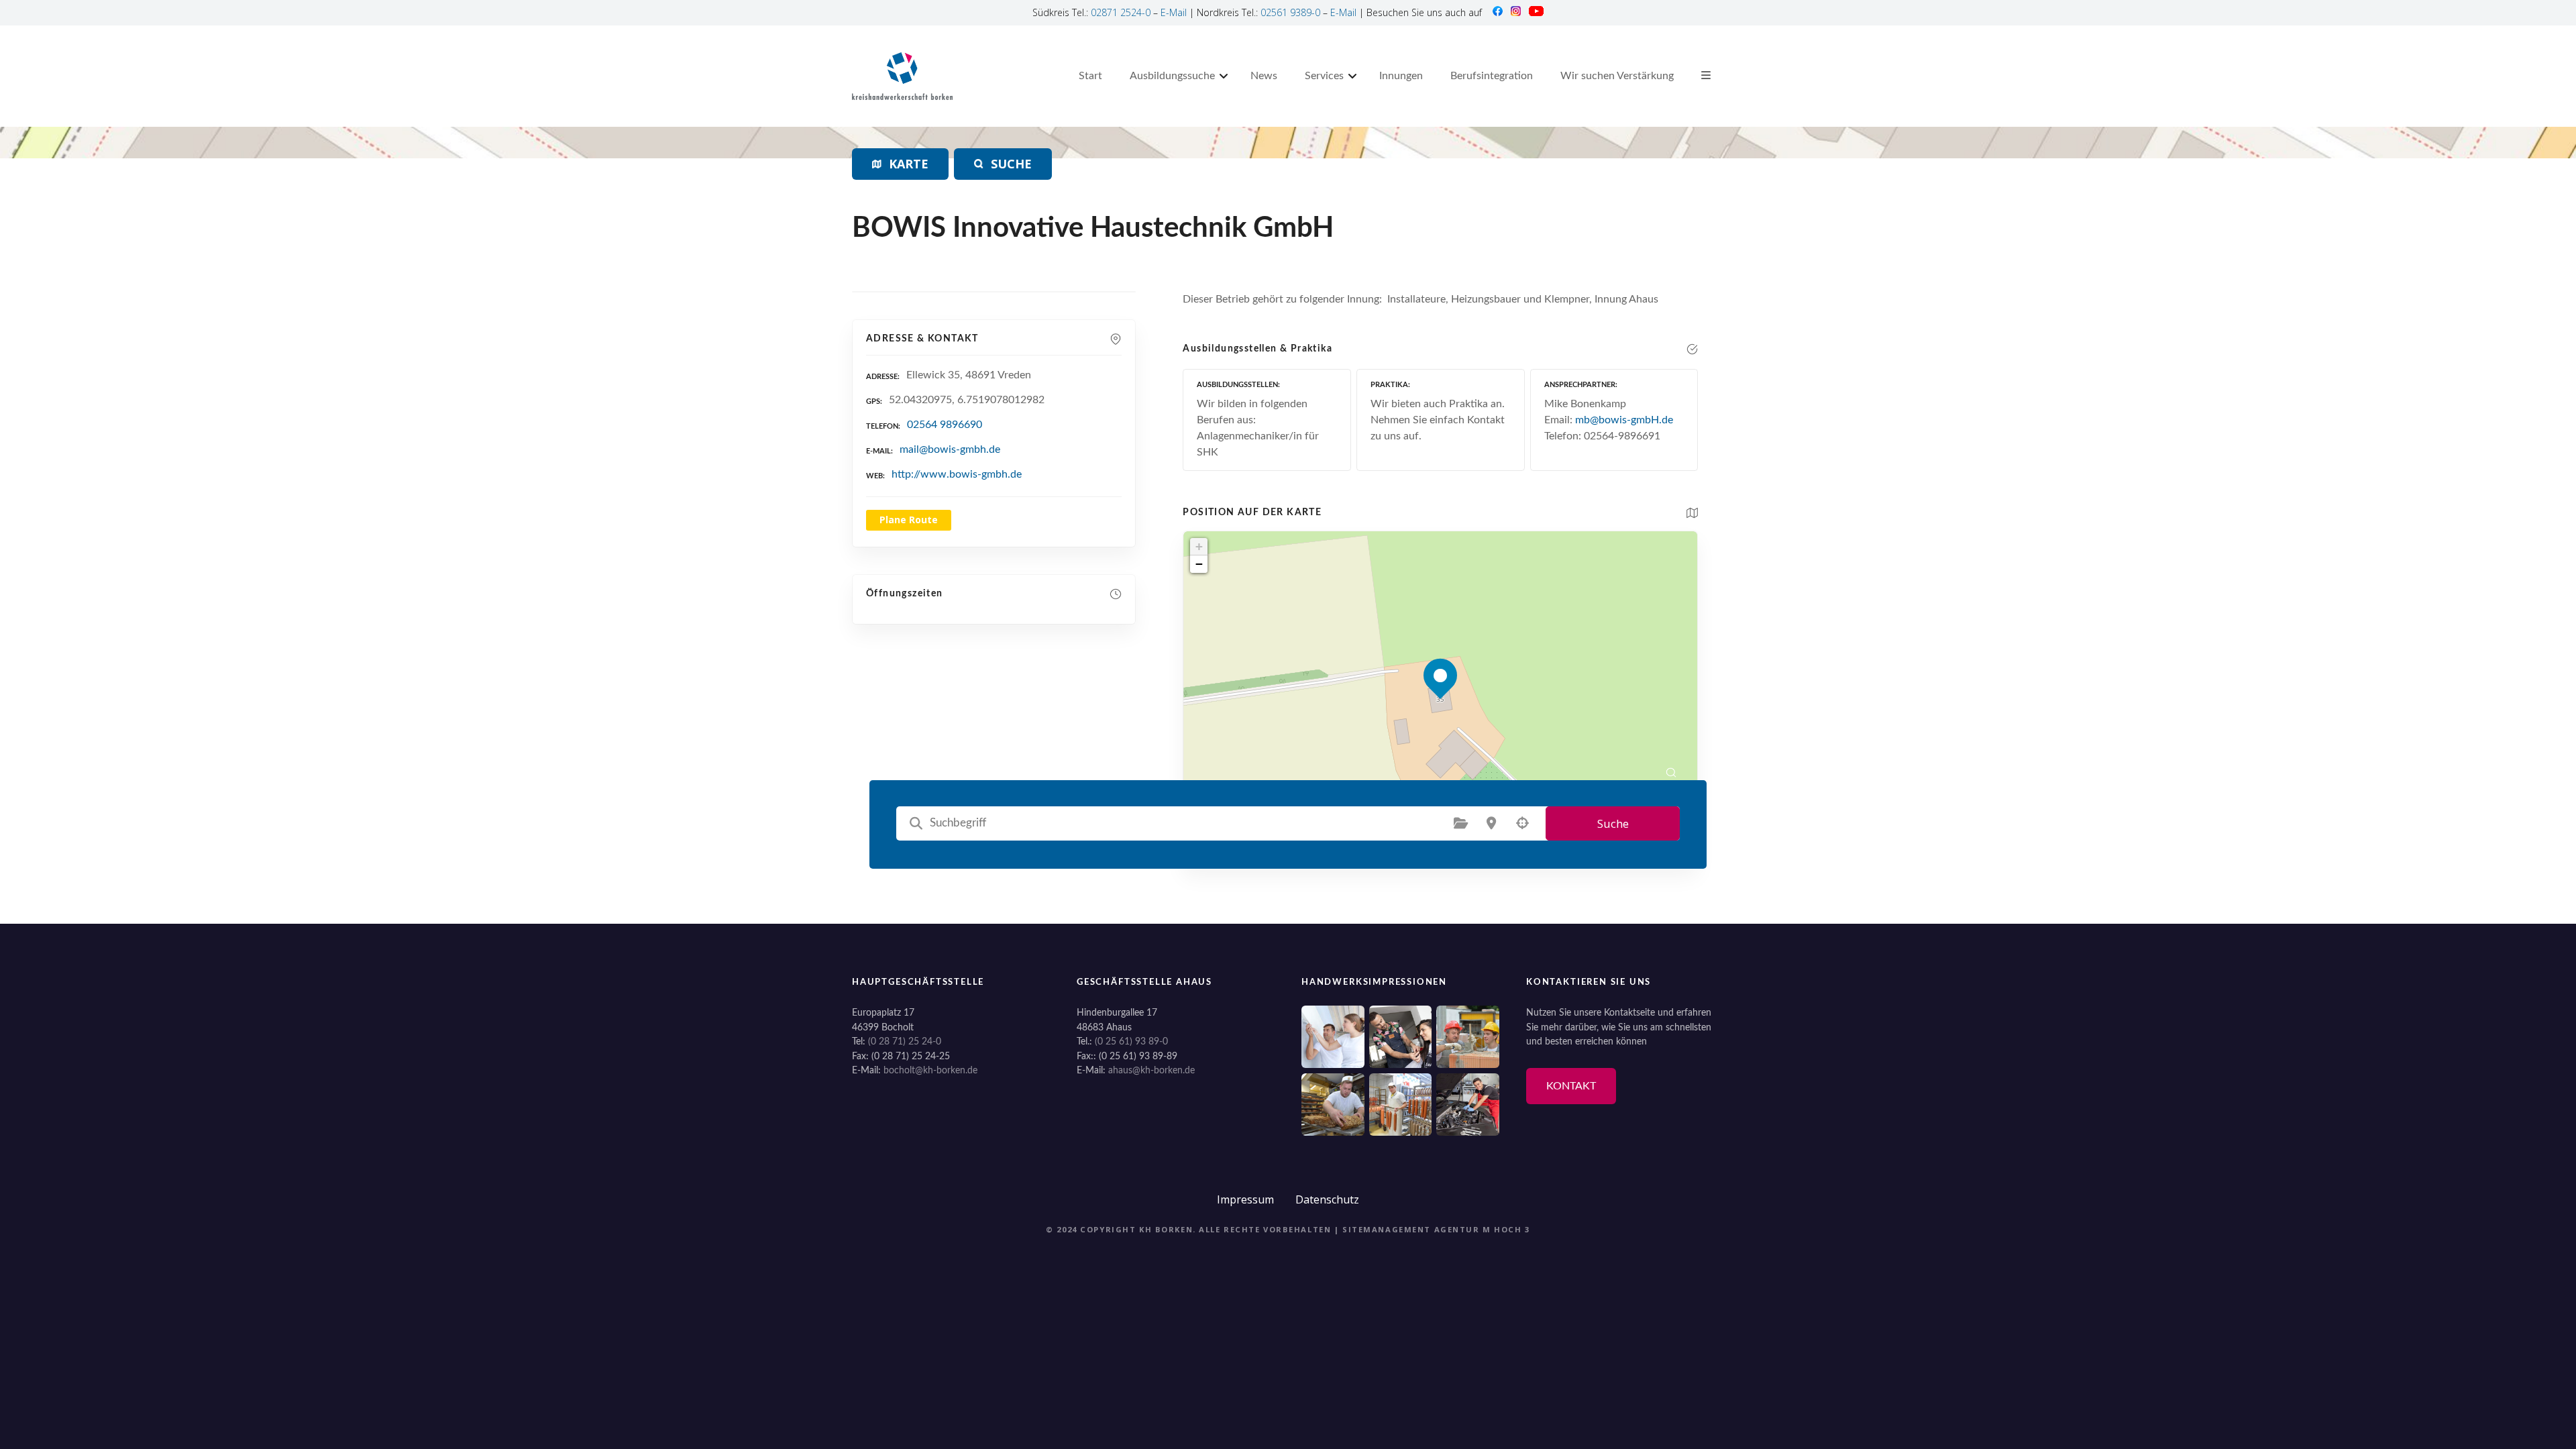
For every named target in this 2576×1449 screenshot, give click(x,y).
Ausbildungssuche (1172, 76)
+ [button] (1199, 546)
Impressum (1245, 1199)
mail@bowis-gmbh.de (950, 449)
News (1264, 76)
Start (1090, 76)
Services (1324, 76)
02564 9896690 (945, 425)
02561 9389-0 (1290, 12)
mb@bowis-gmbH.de (1624, 420)
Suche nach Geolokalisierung (1522, 823)
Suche (1613, 823)
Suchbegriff (916, 823)
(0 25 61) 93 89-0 (1131, 1041)
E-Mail (1174, 12)
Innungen (1401, 76)
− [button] (1199, 564)
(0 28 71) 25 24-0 (905, 1041)
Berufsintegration (1492, 76)
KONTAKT (1571, 1086)
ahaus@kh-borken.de (1151, 1070)
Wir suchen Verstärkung (1617, 76)
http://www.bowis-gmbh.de (957, 474)
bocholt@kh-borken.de (930, 1070)
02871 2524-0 (1121, 12)
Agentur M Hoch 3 (1482, 1229)
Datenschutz (1327, 1199)
